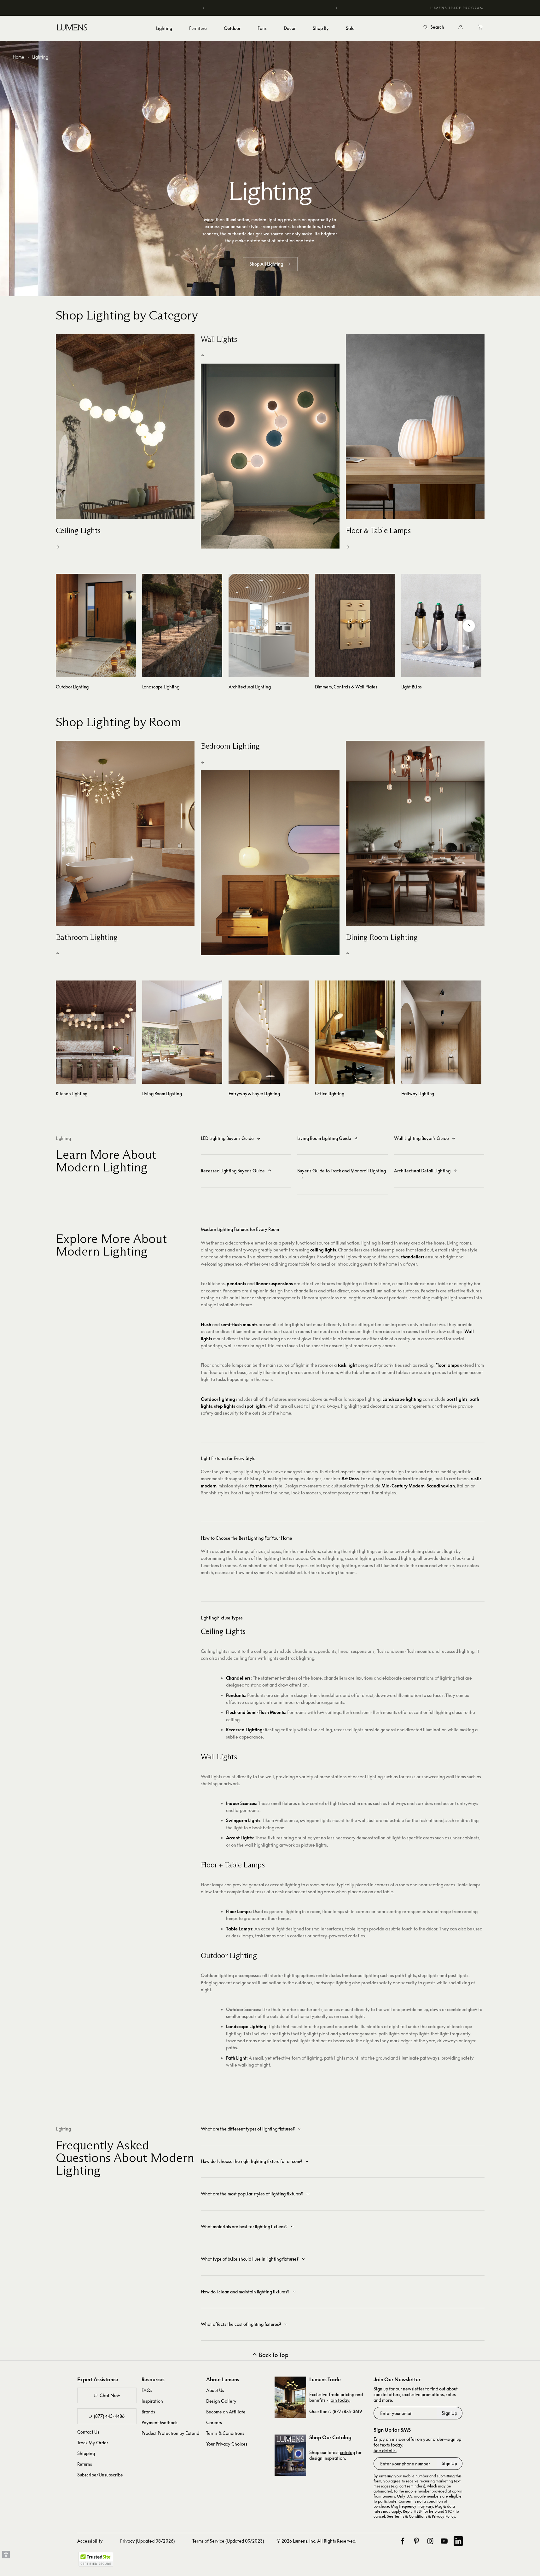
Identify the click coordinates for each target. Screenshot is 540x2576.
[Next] (336, 8)
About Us (215, 2390)
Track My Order (93, 2443)
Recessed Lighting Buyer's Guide (233, 1171)
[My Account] (461, 27)
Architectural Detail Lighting (422, 1171)
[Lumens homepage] (72, 28)
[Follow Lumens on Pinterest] (416, 2541)
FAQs (147, 2390)
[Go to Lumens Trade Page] (290, 2397)
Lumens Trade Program (457, 8)
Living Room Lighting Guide (324, 1138)
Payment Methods (160, 2422)
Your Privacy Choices (227, 2444)
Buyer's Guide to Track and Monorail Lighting (342, 1171)
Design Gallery (221, 2401)
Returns (85, 2464)
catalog (347, 2452)
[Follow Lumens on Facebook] (403, 2541)
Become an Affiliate (226, 2412)
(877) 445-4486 (109, 2416)
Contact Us (88, 2432)
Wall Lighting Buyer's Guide (421, 1138)
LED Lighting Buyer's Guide (227, 1138)
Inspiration (152, 2401)
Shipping (86, 2453)
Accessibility (90, 2541)
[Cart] (481, 27)
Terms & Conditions (225, 2433)
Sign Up (449, 2413)
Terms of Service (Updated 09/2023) (228, 2541)
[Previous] (204, 8)
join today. (340, 2400)
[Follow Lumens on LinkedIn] (458, 2541)
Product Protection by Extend (170, 2433)
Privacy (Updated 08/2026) (147, 2541)
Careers (214, 2422)
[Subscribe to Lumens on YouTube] (444, 2541)
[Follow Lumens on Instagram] (430, 2541)
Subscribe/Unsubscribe (100, 2475)
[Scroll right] (469, 626)
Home (18, 57)
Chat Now (110, 2395)
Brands (148, 2412)
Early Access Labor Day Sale (270, 8)
